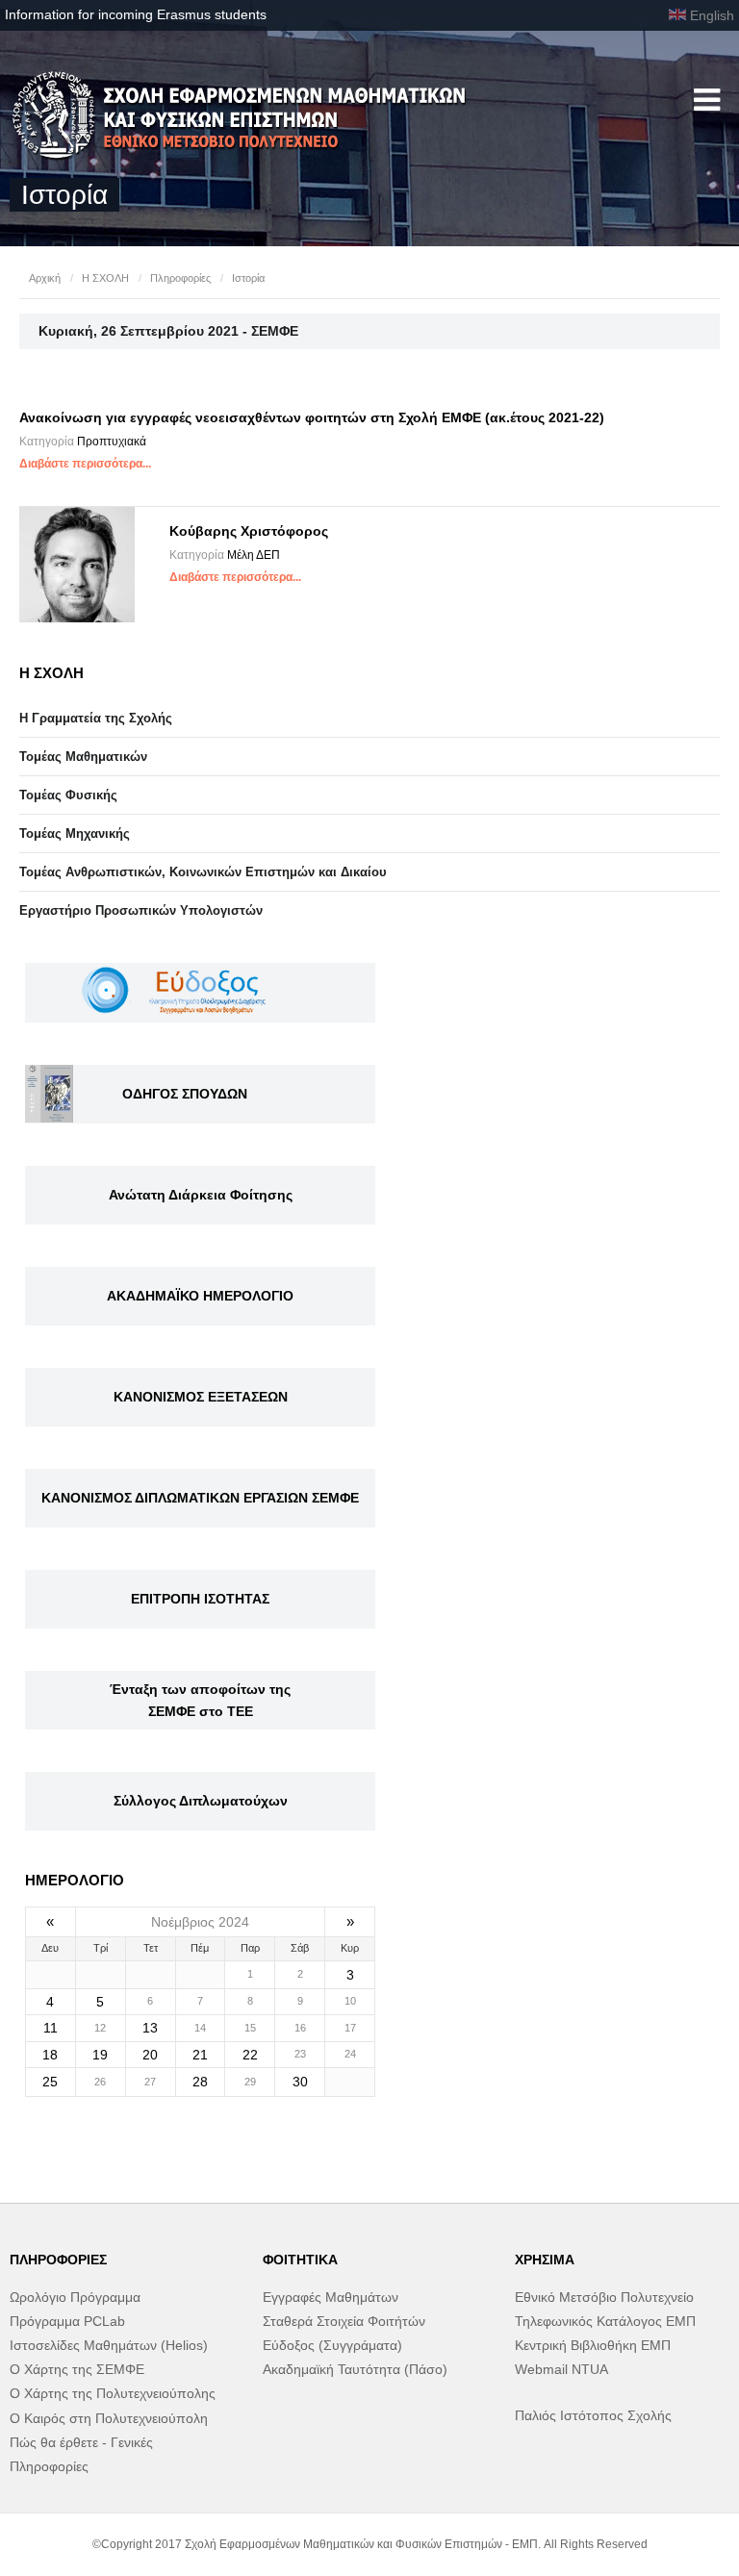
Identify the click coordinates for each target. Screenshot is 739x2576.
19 (100, 2055)
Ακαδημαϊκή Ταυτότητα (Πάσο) (355, 2369)
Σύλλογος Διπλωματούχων (201, 1801)
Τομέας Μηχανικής (75, 833)
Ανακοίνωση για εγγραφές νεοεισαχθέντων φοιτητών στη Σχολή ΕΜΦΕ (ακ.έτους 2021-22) (312, 417)
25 (50, 2082)
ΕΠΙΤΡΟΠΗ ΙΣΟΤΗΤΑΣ (200, 1599)
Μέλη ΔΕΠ (254, 555)
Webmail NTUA (561, 2369)
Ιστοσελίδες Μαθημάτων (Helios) (109, 2345)
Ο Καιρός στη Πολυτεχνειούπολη (109, 2418)
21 (200, 2055)
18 (50, 2055)
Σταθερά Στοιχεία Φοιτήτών (344, 2321)
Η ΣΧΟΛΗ (105, 278)
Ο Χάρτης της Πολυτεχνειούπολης (113, 2393)
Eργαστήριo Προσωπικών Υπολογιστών (141, 910)
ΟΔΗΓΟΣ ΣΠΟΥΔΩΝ (185, 1094)
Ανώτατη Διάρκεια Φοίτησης (201, 1195)
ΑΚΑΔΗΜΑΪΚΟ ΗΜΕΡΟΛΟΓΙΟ (200, 1296)
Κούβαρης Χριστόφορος (249, 531)
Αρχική (45, 278)
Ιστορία (248, 278)
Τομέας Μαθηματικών (83, 757)
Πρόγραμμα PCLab (67, 2321)
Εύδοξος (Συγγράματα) (332, 2345)
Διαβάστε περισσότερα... (85, 464)
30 (300, 2082)
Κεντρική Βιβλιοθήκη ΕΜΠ (593, 2345)
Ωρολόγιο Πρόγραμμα (75, 2297)
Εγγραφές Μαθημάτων (331, 2297)
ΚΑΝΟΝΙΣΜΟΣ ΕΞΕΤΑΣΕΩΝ (201, 1397)
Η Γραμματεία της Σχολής (96, 718)
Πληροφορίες (180, 278)
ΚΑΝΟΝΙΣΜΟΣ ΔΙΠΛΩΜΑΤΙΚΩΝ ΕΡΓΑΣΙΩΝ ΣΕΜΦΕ (200, 1498)
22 (250, 2055)
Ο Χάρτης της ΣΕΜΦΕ (77, 2369)
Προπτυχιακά (112, 442)
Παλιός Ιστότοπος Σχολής (593, 2415)
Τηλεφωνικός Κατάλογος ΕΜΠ (605, 2321)
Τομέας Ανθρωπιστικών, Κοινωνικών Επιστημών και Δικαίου (203, 872)
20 (150, 2055)
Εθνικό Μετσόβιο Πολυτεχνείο (604, 2297)
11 (51, 2028)
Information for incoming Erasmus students (136, 14)
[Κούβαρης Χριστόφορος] (77, 565)
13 (150, 2028)
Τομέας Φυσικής (68, 795)
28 (200, 2082)
